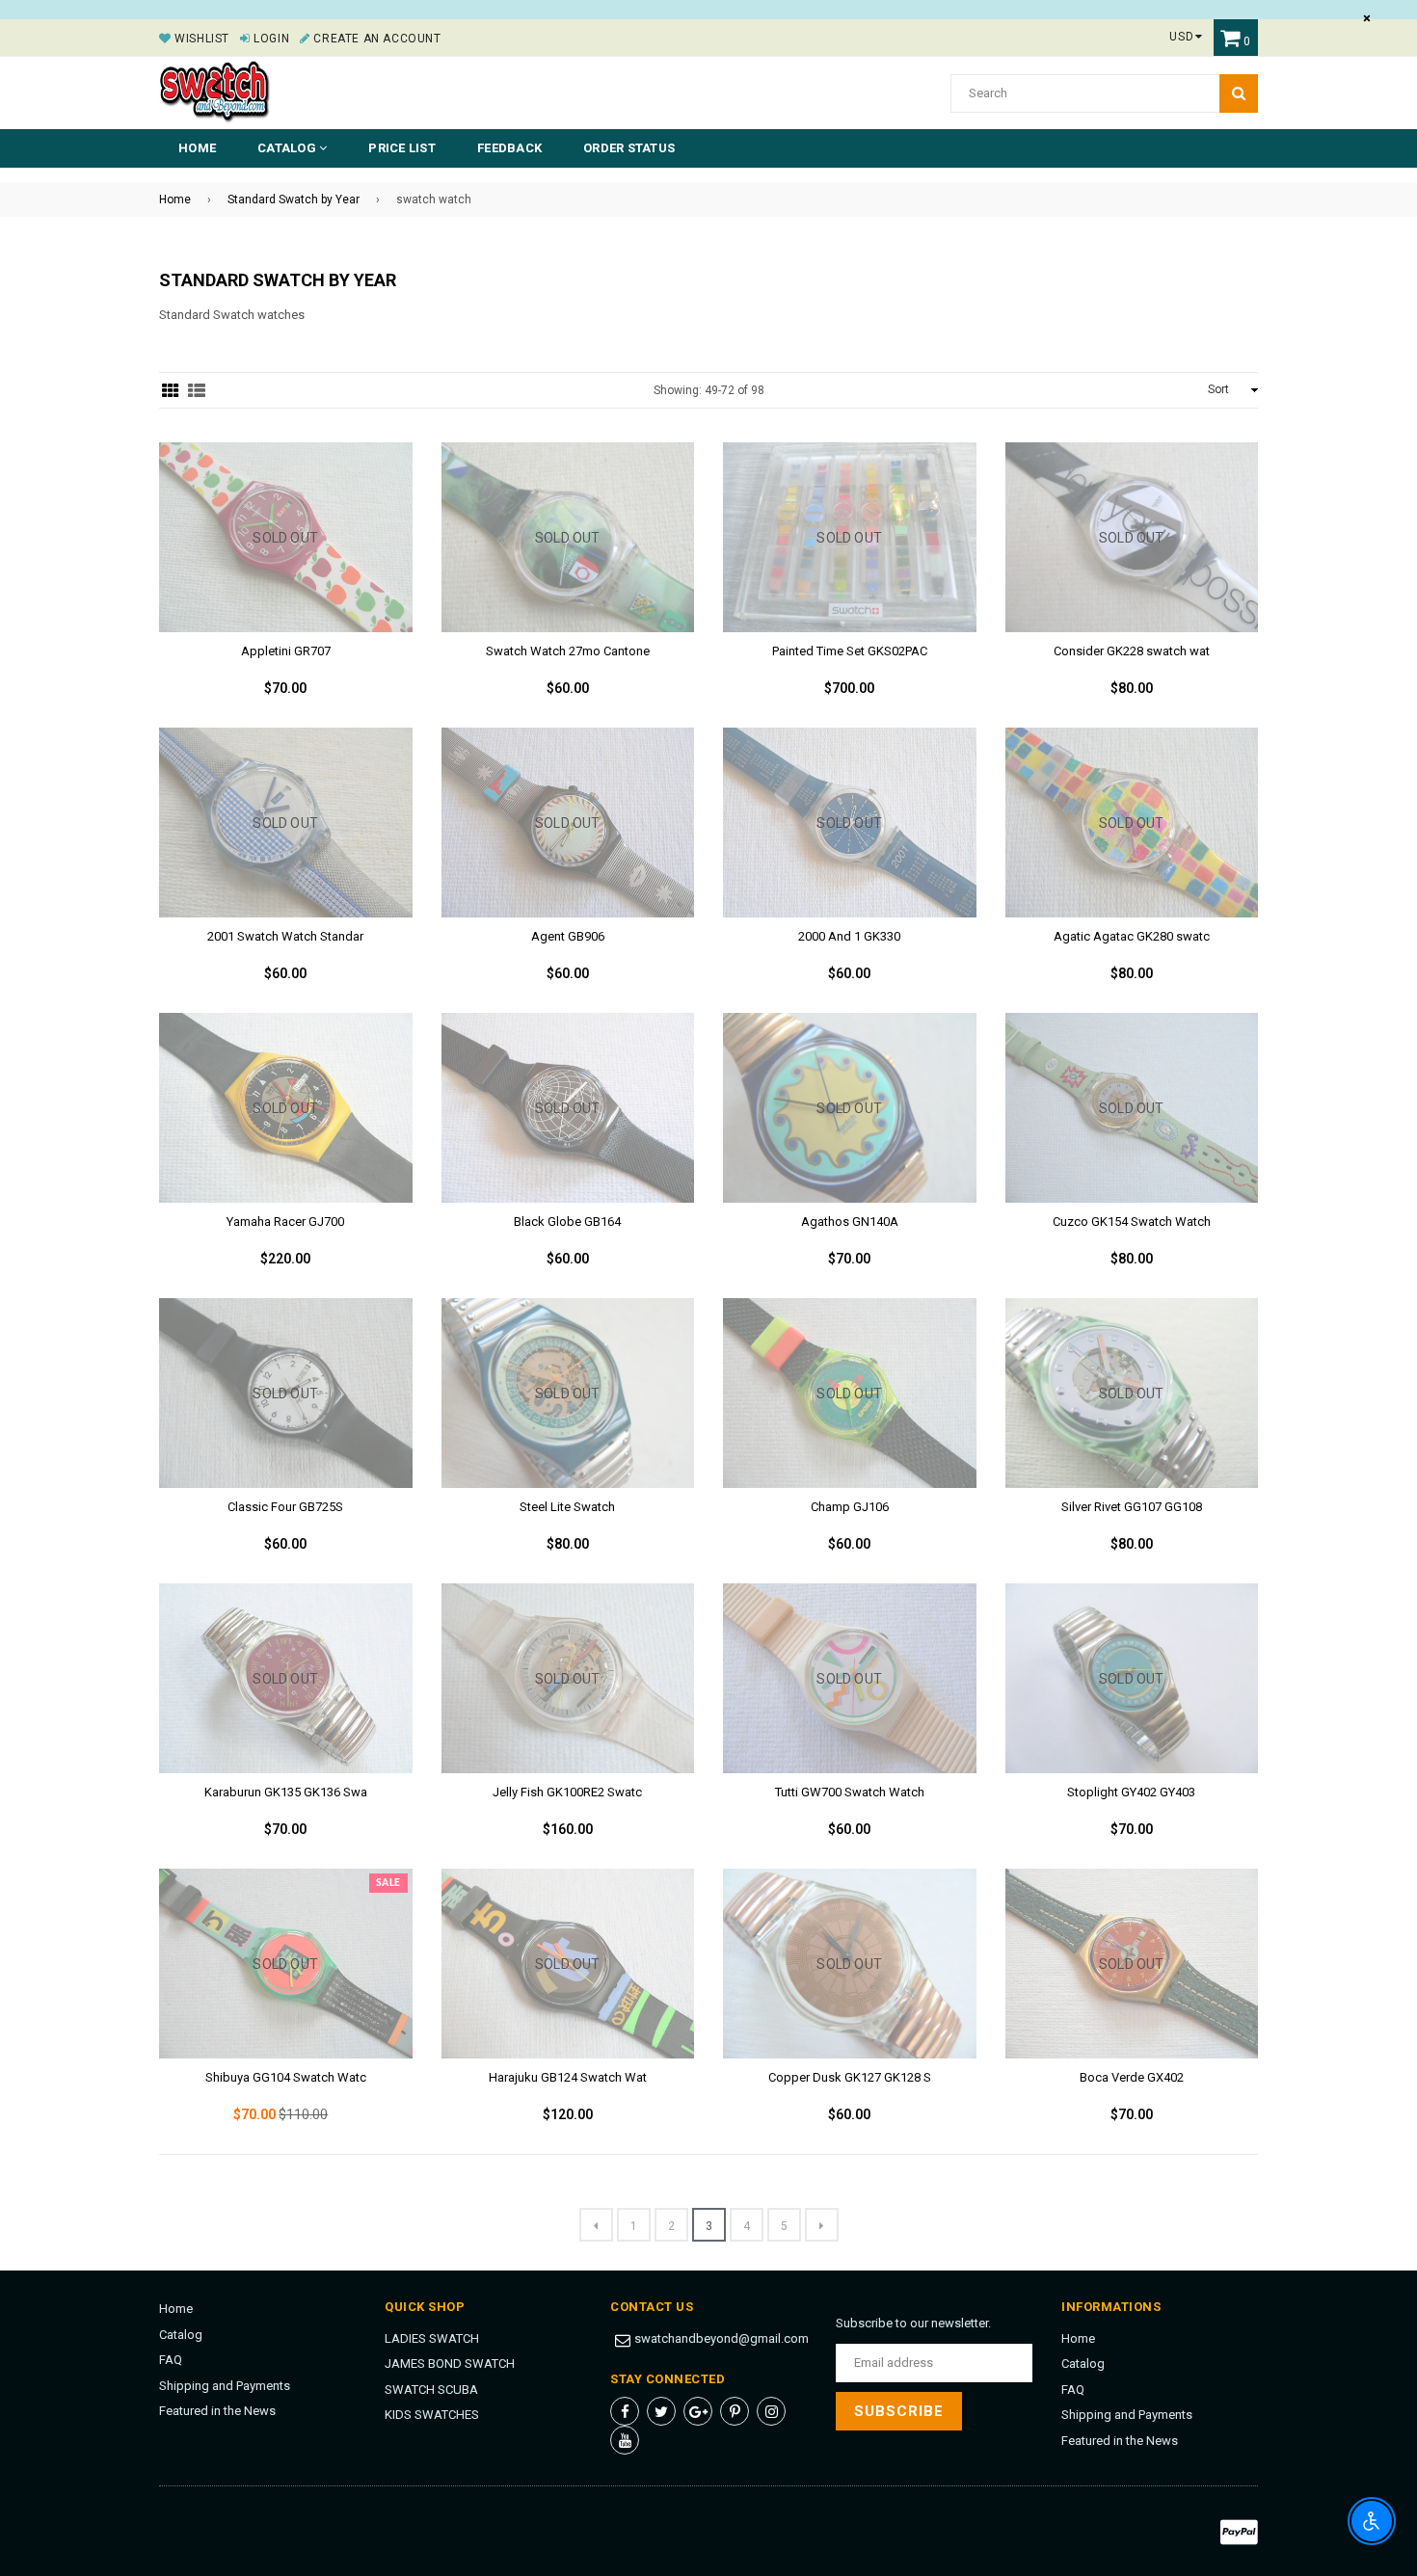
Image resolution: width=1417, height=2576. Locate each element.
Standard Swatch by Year (294, 199)
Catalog (181, 2335)
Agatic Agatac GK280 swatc (1132, 936)
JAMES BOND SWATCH (450, 2364)
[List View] (197, 390)
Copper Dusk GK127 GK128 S (850, 2077)
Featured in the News (217, 2411)
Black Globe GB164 (567, 1222)
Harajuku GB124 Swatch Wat (568, 2077)
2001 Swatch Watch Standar (285, 936)
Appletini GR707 (286, 651)
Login (270, 39)
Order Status (629, 148)
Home (197, 148)
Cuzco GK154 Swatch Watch (1132, 1222)
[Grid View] (171, 390)
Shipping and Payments (225, 2386)
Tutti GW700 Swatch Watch (850, 1792)
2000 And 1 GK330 (849, 936)
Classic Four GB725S (285, 1507)
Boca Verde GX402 (1132, 2077)
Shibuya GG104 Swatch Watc (286, 2077)
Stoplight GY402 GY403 (1131, 1792)
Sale (388, 1883)
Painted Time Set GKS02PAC (850, 651)
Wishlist (201, 39)
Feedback (509, 148)
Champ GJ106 (850, 1507)
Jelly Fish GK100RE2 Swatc (567, 1792)
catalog (288, 148)
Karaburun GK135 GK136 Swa (286, 1792)
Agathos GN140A (850, 1222)
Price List (402, 148)
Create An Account (375, 39)
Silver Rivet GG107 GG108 (1132, 1507)
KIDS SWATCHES (432, 2415)
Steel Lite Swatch (567, 1507)
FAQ (171, 2360)
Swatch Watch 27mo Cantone (568, 651)
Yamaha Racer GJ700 (285, 1222)
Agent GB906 (568, 936)
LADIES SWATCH (432, 2338)
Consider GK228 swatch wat (1132, 651)
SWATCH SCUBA (431, 2390)
